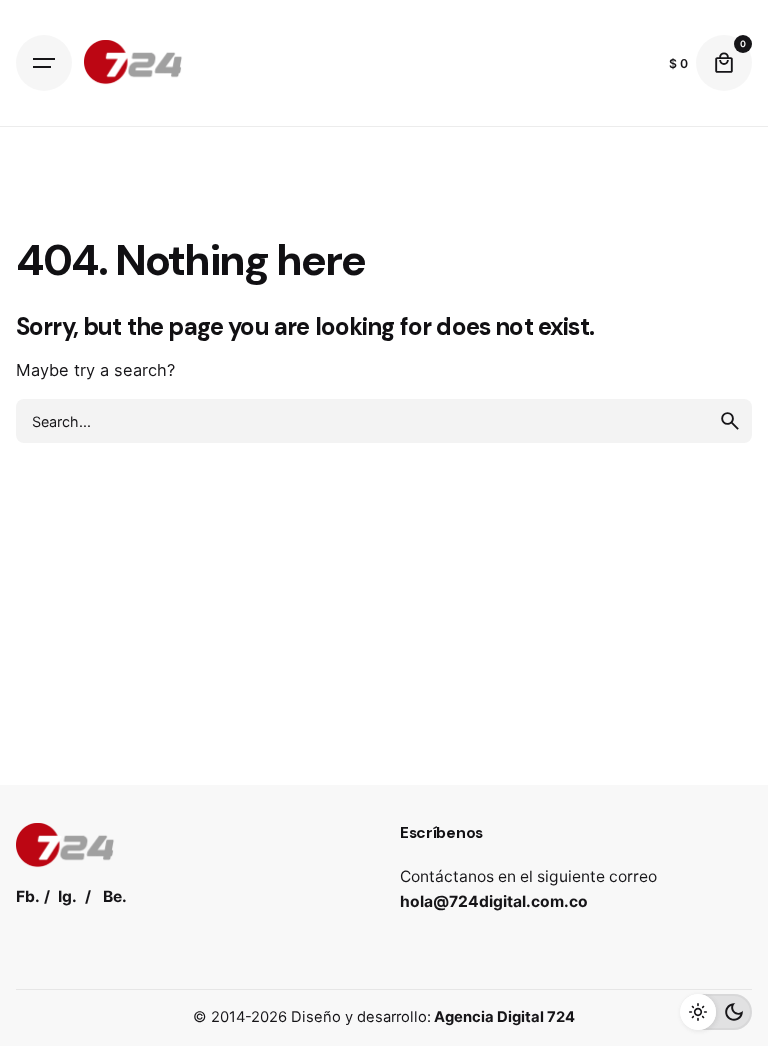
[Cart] (724, 63)
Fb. (28, 896)
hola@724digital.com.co (494, 901)
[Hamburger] (44, 63)
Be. (115, 896)
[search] (730, 421)
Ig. (67, 896)
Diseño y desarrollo (359, 1017)
